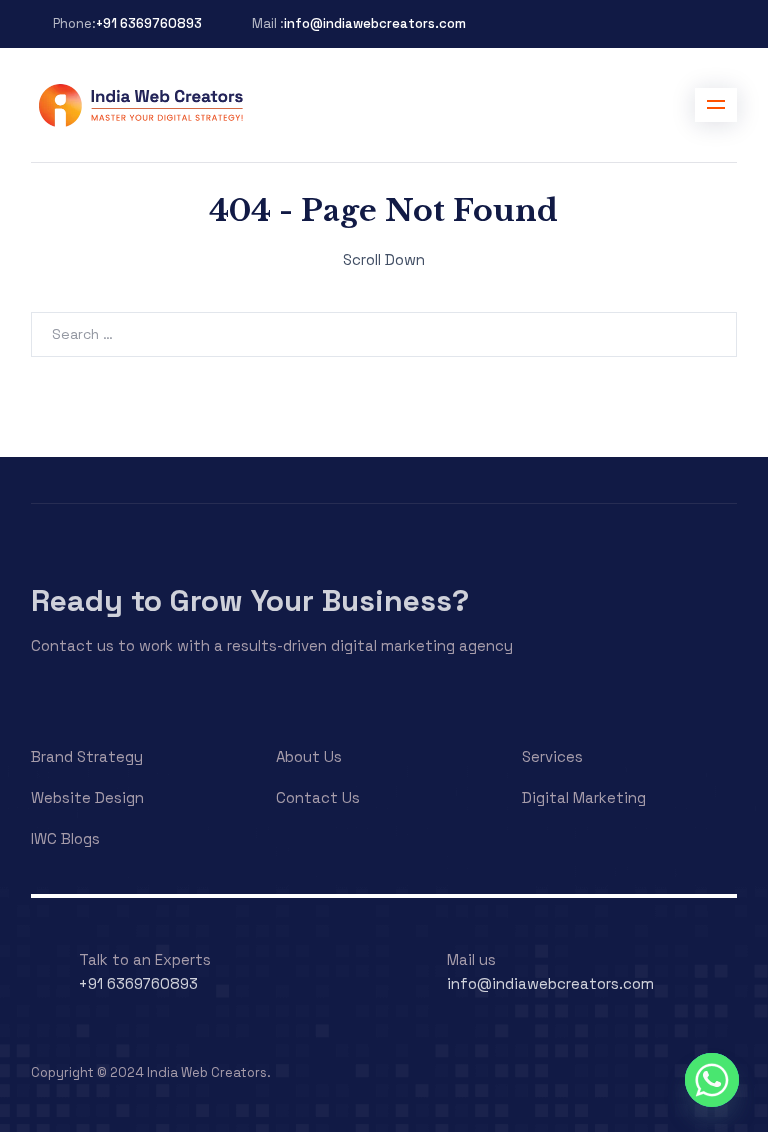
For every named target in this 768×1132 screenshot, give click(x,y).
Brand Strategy (87, 756)
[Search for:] (384, 333)
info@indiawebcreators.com (375, 23)
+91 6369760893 (149, 23)
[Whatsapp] (712, 1080)
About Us (309, 756)
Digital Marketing (584, 797)
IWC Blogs (65, 838)
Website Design (87, 797)
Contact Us (318, 797)
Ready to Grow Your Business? (250, 600)
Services (552, 756)
